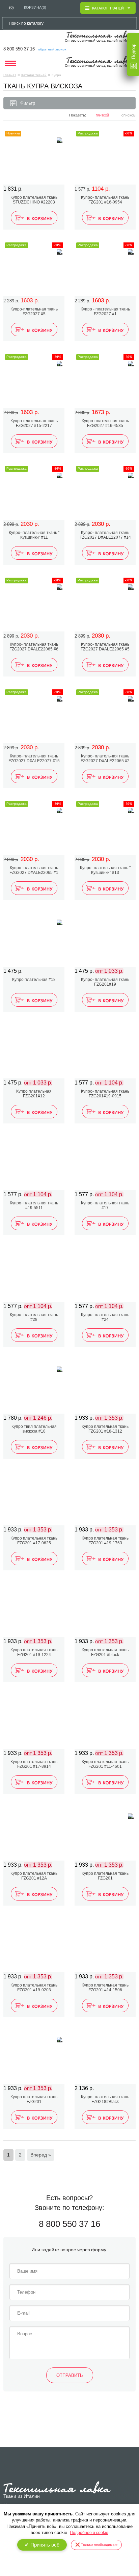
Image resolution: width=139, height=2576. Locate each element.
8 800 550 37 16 (19, 49)
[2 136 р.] (105, 2056)
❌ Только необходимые (96, 2545)
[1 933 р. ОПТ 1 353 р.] (105, 1386)
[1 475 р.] (34, 939)
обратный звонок (52, 49)
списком (129, 116)
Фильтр (28, 103)
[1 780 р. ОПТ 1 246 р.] (34, 1386)
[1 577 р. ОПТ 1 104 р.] (105, 1051)
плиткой (102, 116)
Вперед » (41, 2155)
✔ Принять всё (42, 2545)
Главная (10, 75)
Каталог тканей (34, 75)
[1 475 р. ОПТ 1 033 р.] (105, 939)
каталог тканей (108, 8)
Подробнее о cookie (89, 2533)
